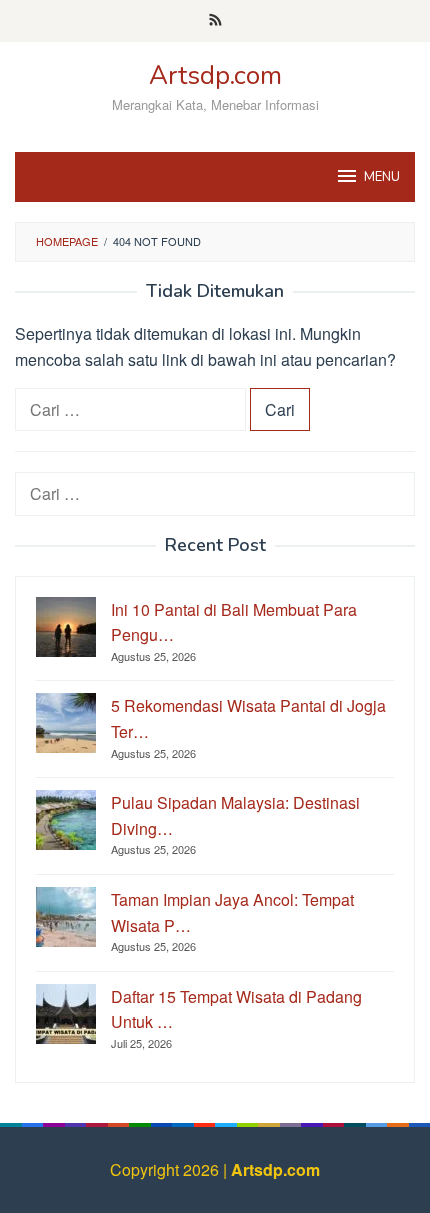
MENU (382, 177)
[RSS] (215, 21)
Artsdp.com (215, 75)
